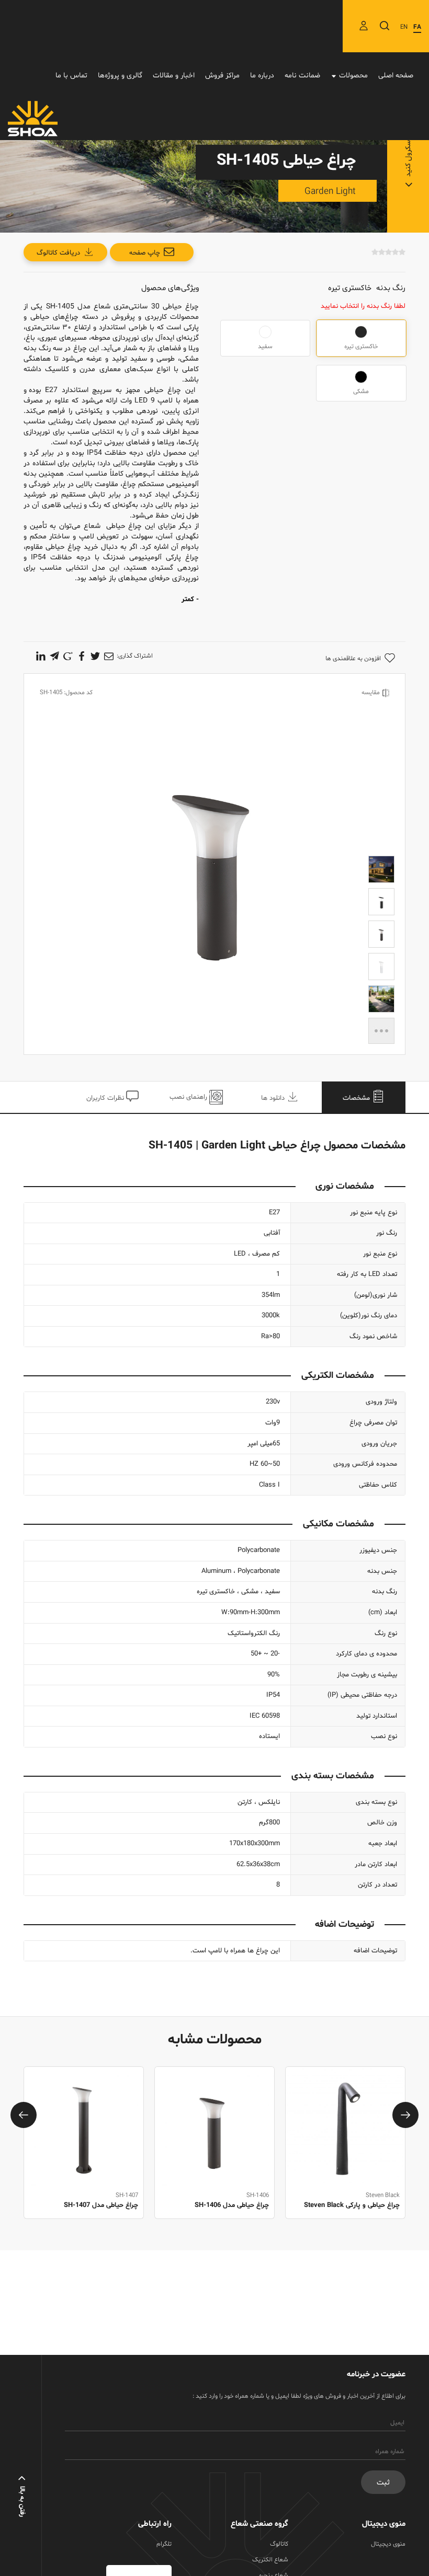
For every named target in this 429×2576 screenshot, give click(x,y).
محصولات (353, 76)
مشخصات (357, 1098)
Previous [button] (24, 2115)
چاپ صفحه (145, 253)
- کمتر (190, 600)
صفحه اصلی (396, 76)
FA (417, 27)
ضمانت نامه (302, 76)
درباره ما (262, 76)
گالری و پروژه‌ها (120, 76)
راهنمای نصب (189, 1097)
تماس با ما (71, 76)
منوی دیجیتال (388, 2544)
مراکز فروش (222, 76)
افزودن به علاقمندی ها (353, 659)
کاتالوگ (279, 2544)
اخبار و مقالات (174, 76)
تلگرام (164, 2544)
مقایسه (371, 693)
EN (404, 27)
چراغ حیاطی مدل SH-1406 (363, 2205)
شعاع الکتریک (270, 2560)
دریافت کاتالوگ (58, 253)
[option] (345, 2154)
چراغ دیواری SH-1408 (108, 2205)
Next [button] (405, 2115)
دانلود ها (274, 1098)
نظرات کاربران (106, 1098)
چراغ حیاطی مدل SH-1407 (232, 2205)
